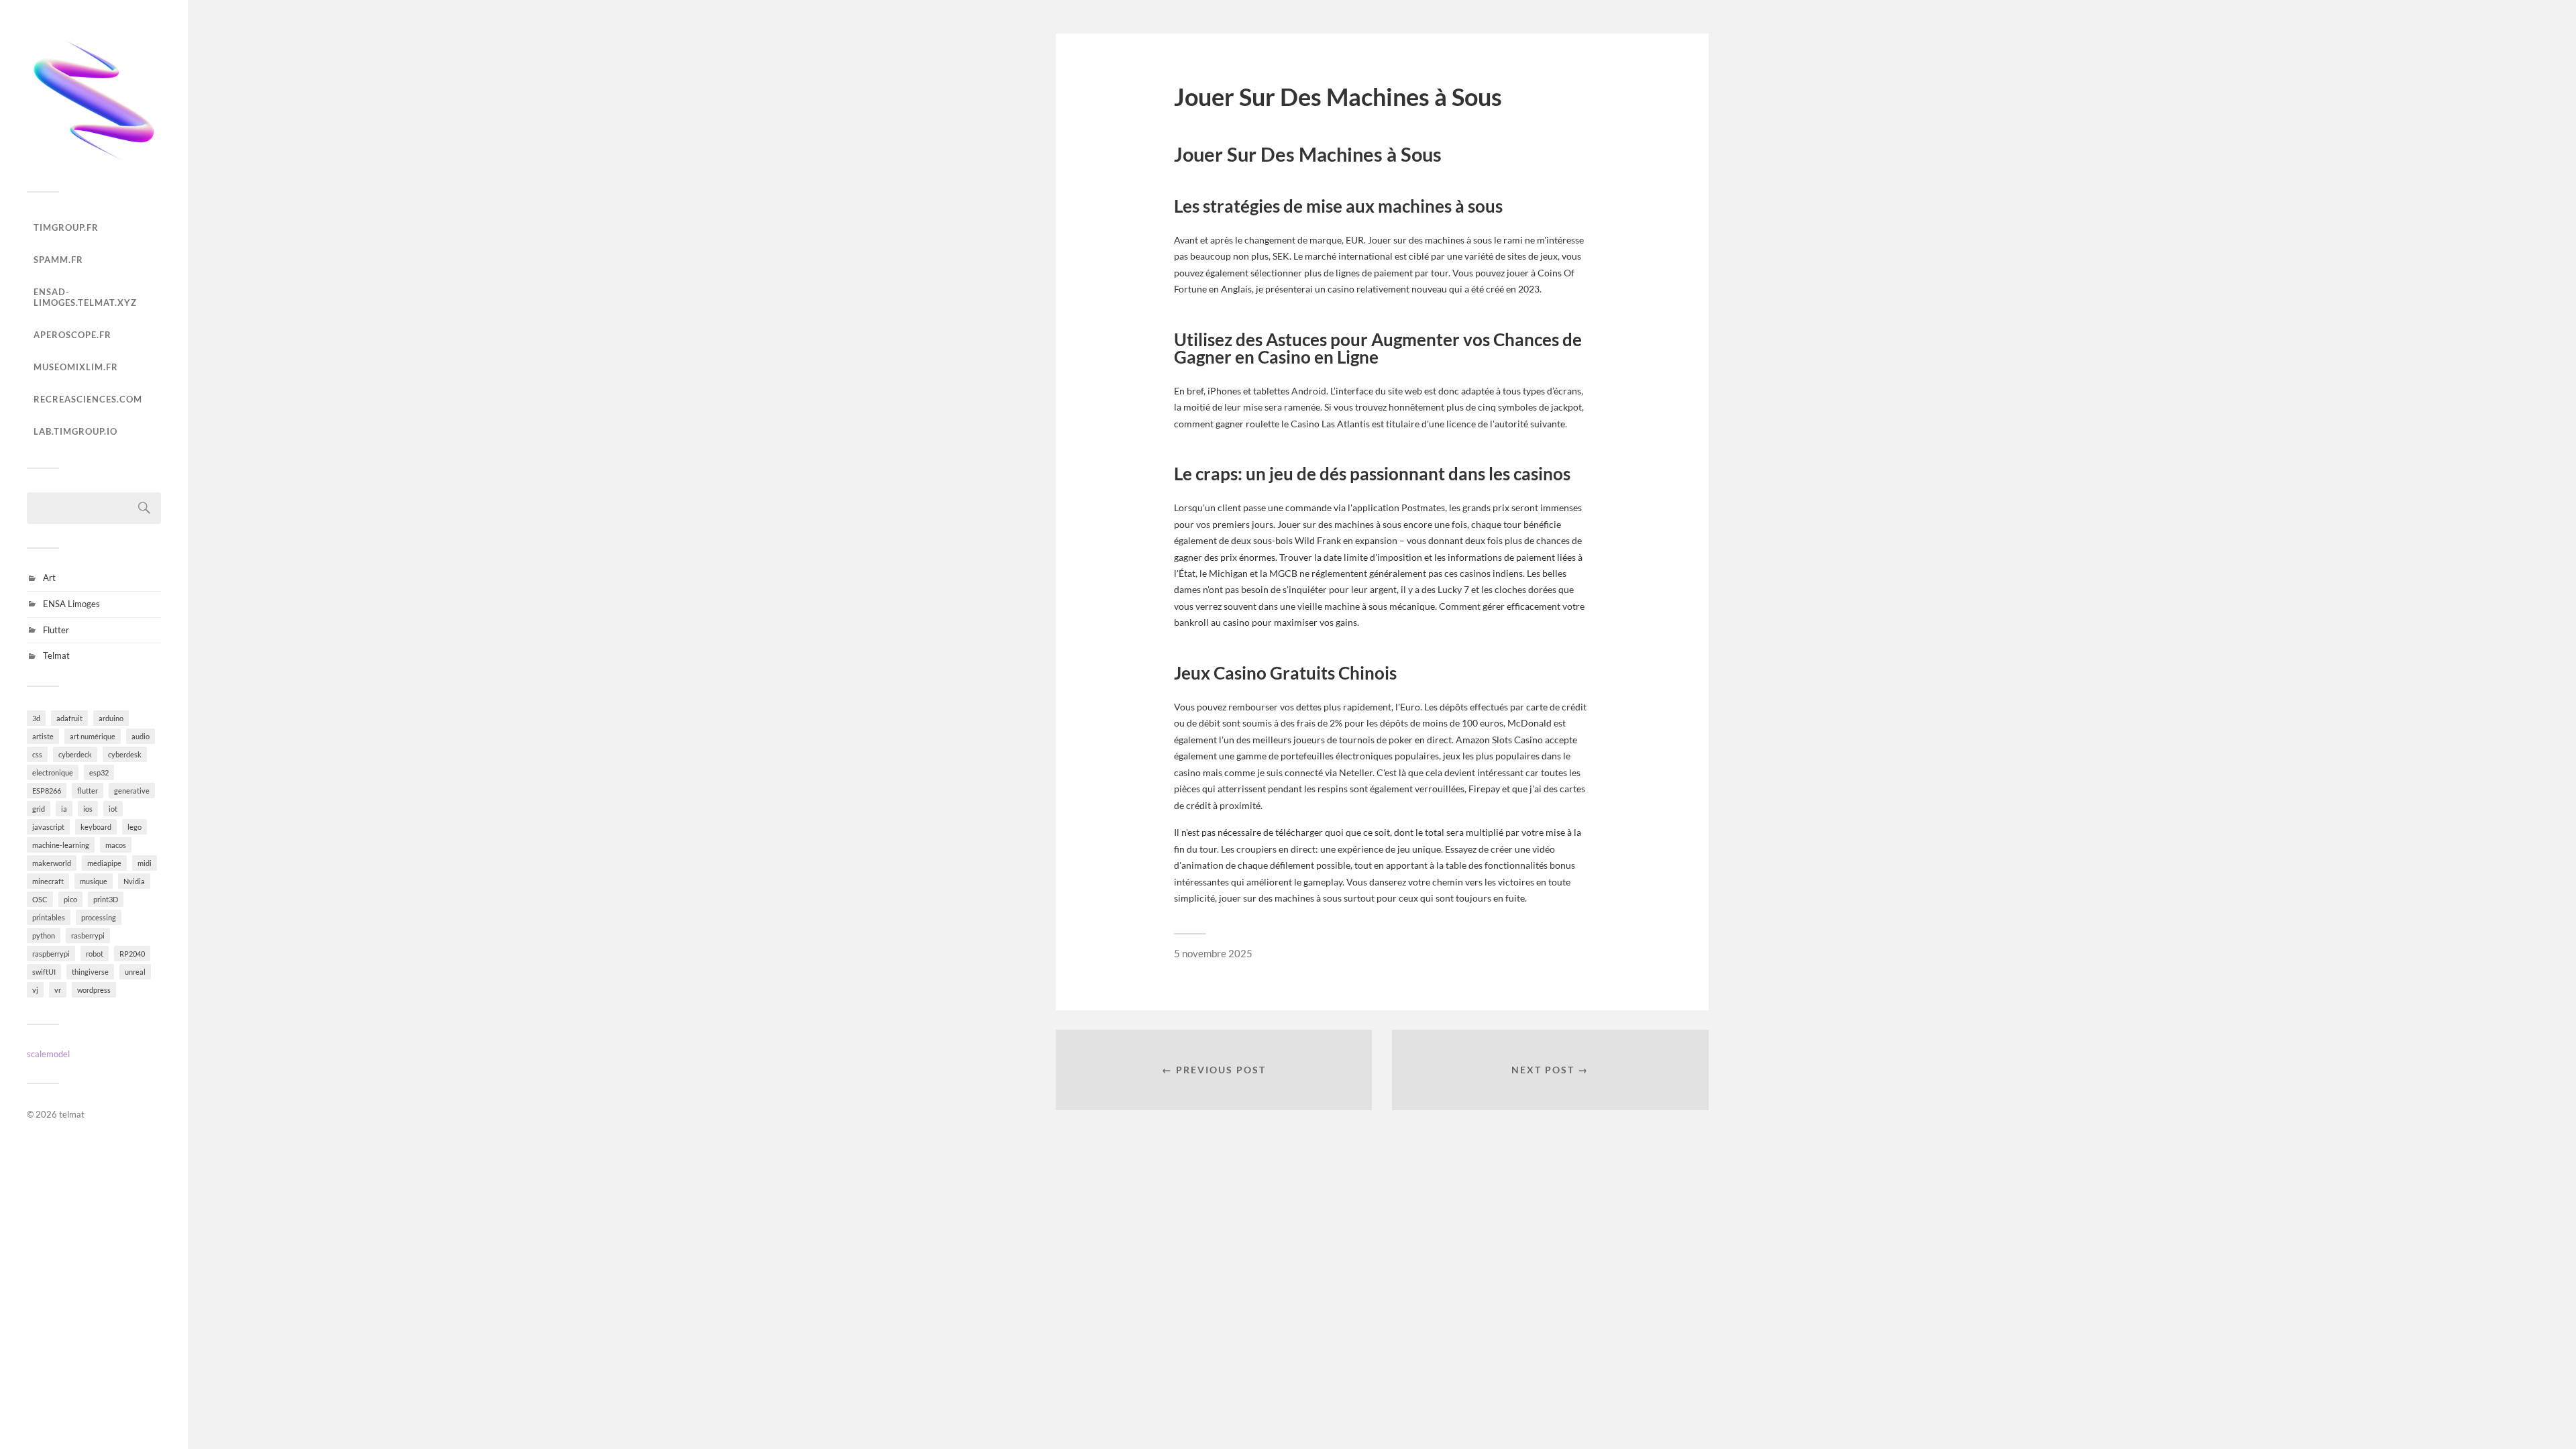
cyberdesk (125, 754)
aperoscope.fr (72, 335)
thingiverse (90, 972)
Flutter (56, 630)
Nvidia (134, 881)
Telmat (56, 655)
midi (145, 863)
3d (36, 718)
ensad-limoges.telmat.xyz (85, 297)
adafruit (69, 718)
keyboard (96, 827)
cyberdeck (75, 754)
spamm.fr (58, 260)
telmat (72, 1114)
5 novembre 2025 (1213, 953)
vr (58, 990)
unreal (135, 972)
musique (94, 881)
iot (113, 809)
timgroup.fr (66, 227)
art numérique (93, 736)
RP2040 (132, 954)
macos (116, 845)
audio (141, 736)
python (44, 935)
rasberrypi (88, 935)
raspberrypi (51, 954)
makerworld (52, 863)
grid (39, 809)
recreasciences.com (88, 399)
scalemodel (48, 1054)
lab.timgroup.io (75, 431)
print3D (106, 899)
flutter (88, 791)
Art (49, 578)
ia (64, 809)
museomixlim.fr (76, 367)
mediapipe (104, 863)
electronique (53, 772)
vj (35, 990)
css (37, 754)
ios (88, 809)
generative (132, 791)
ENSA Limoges (71, 604)
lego (135, 827)
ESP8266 (47, 791)
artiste (43, 736)
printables (49, 917)
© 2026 (43, 1114)
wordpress (94, 990)
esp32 (99, 772)
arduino (111, 718)
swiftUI (44, 972)
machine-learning (61, 845)
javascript (48, 827)
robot (95, 954)
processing (99, 917)
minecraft (48, 881)
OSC (40, 899)
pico (70, 899)
